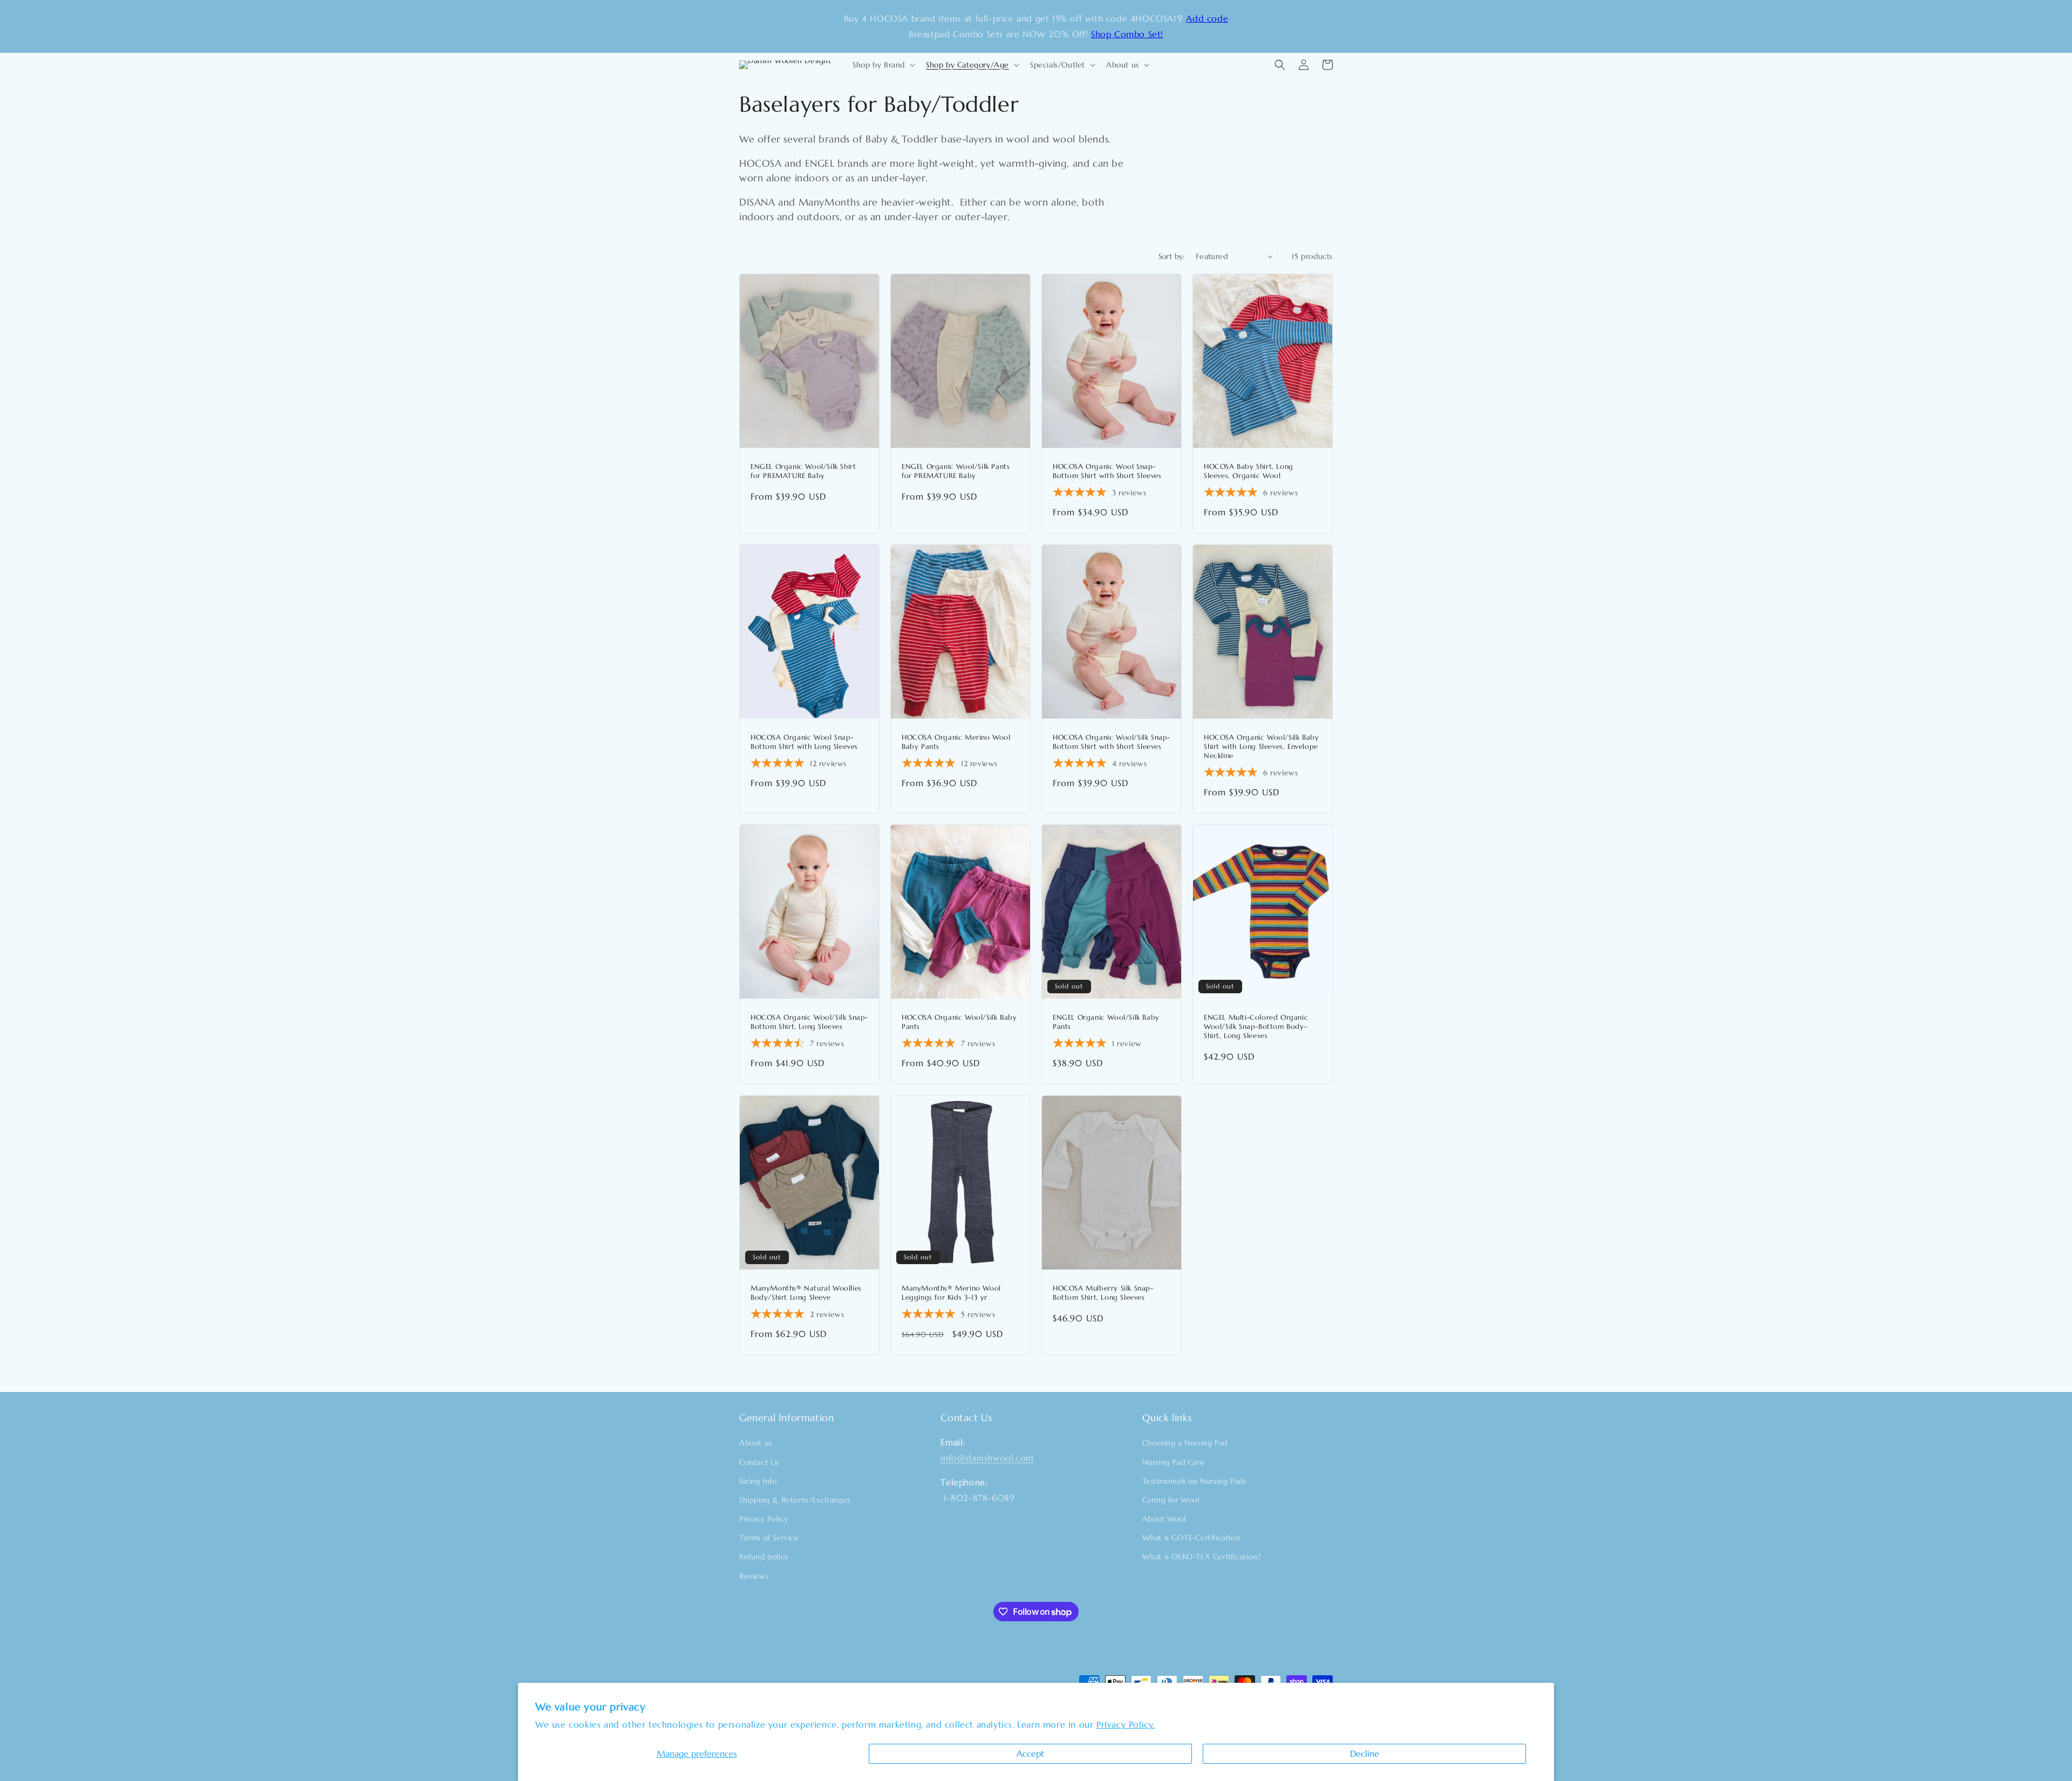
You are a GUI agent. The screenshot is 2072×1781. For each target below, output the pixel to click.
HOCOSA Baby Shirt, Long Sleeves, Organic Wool (1249, 471)
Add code (1207, 18)
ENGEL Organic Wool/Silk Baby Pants (1106, 1022)
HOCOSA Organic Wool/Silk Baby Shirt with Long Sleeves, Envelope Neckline (1261, 747)
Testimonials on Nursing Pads (1194, 1481)
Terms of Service (769, 1538)
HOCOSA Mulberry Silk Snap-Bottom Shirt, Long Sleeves (1103, 1293)
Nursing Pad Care (1174, 1462)
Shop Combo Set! (1127, 34)
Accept (1030, 1753)
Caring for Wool (1171, 1500)
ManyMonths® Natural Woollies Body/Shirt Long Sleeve (806, 1293)
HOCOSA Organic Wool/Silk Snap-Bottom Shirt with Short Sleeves (1112, 742)
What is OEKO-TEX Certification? (1202, 1557)
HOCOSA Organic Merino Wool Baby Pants (956, 742)
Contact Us (759, 1462)
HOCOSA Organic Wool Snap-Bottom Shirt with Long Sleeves (804, 742)
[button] (883, 65)
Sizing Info (758, 1481)
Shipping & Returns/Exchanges (795, 1500)
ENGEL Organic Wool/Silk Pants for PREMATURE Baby (956, 471)
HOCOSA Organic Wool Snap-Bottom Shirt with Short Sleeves (1107, 471)
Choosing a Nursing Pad (1185, 1443)
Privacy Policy (764, 1519)
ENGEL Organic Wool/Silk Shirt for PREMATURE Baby (803, 471)
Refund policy (764, 1557)
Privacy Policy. (1126, 1724)
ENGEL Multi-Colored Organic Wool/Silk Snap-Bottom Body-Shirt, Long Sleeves (1256, 1027)
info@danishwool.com (987, 1458)
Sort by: (1172, 256)
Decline (1365, 1753)
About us (756, 1443)
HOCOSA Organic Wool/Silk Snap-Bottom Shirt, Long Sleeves (809, 1022)
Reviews (754, 1576)
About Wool (1164, 1519)
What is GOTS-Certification (1191, 1538)
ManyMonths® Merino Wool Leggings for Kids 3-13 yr (951, 1293)
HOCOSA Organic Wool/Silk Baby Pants (959, 1022)
